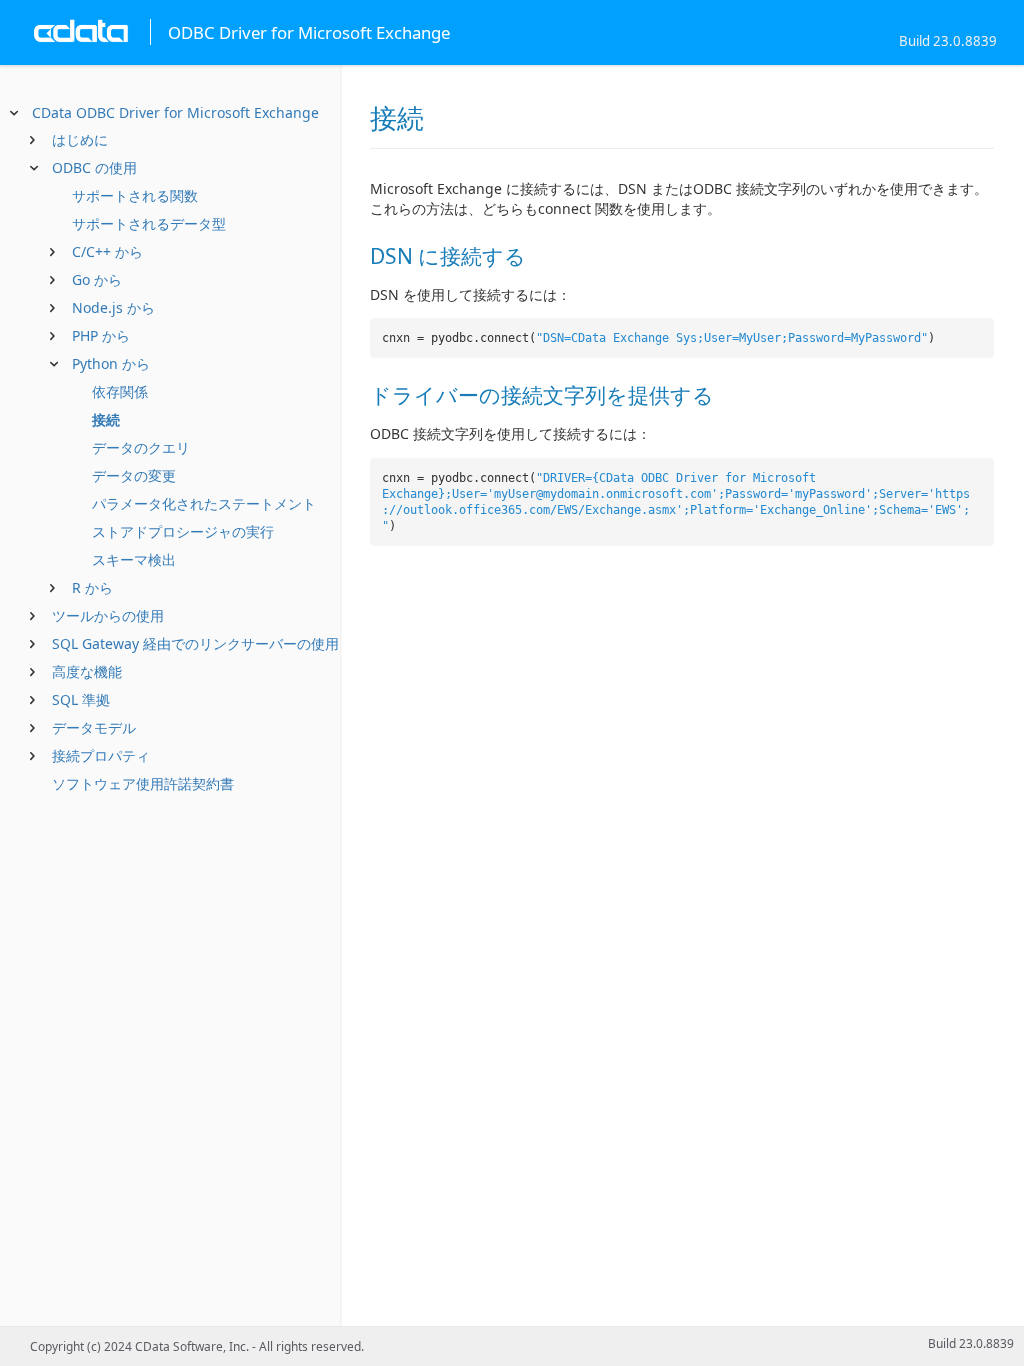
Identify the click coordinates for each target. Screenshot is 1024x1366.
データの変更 (134, 475)
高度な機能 (87, 671)
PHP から (101, 335)
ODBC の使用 (94, 167)
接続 (106, 419)
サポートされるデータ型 (149, 223)
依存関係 (120, 391)
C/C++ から (107, 251)
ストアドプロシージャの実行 (183, 531)
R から (92, 587)
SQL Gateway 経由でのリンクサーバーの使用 (195, 643)
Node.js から (113, 307)
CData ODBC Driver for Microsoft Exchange (175, 112)
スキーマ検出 (134, 559)
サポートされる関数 (135, 195)
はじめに (80, 139)
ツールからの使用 (108, 615)
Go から (97, 279)
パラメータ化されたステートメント (204, 503)
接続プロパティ (101, 755)
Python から (111, 363)
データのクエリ (141, 447)
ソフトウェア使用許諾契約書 (143, 783)
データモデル (94, 727)
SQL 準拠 (81, 699)
